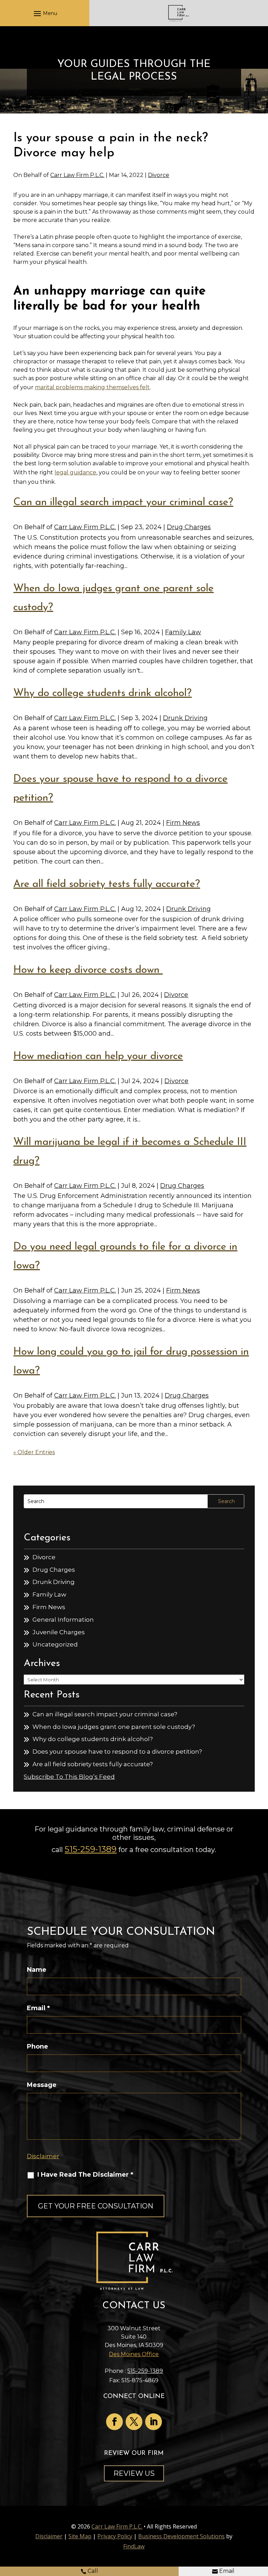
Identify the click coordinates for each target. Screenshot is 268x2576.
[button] (44, 13)
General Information (63, 1620)
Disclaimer (43, 2156)
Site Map (80, 2536)
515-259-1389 (91, 1849)
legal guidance (75, 472)
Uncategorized (55, 1644)
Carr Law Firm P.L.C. (77, 175)
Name (37, 1970)
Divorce (159, 175)
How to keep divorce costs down (88, 970)
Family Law (183, 632)
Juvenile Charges (59, 1632)
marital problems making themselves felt (92, 387)
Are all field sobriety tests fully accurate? (107, 884)
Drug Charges (189, 527)
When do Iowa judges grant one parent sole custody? (114, 1727)
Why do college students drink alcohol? (102, 693)
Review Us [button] (134, 2473)
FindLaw (134, 2546)
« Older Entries (34, 1452)
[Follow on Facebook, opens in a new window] (114, 2422)
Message (42, 2085)
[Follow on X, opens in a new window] (134, 2422)
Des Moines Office (134, 2354)
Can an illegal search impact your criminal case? (123, 502)
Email (227, 2571)
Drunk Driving (185, 718)
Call (93, 2571)
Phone (38, 2046)
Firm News (183, 823)
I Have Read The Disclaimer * (85, 2175)
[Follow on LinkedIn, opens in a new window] (154, 2422)
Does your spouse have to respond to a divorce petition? (117, 1752)
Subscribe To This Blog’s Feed (69, 1777)
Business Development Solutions (181, 2536)
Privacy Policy (115, 2536)
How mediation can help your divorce (98, 1056)
